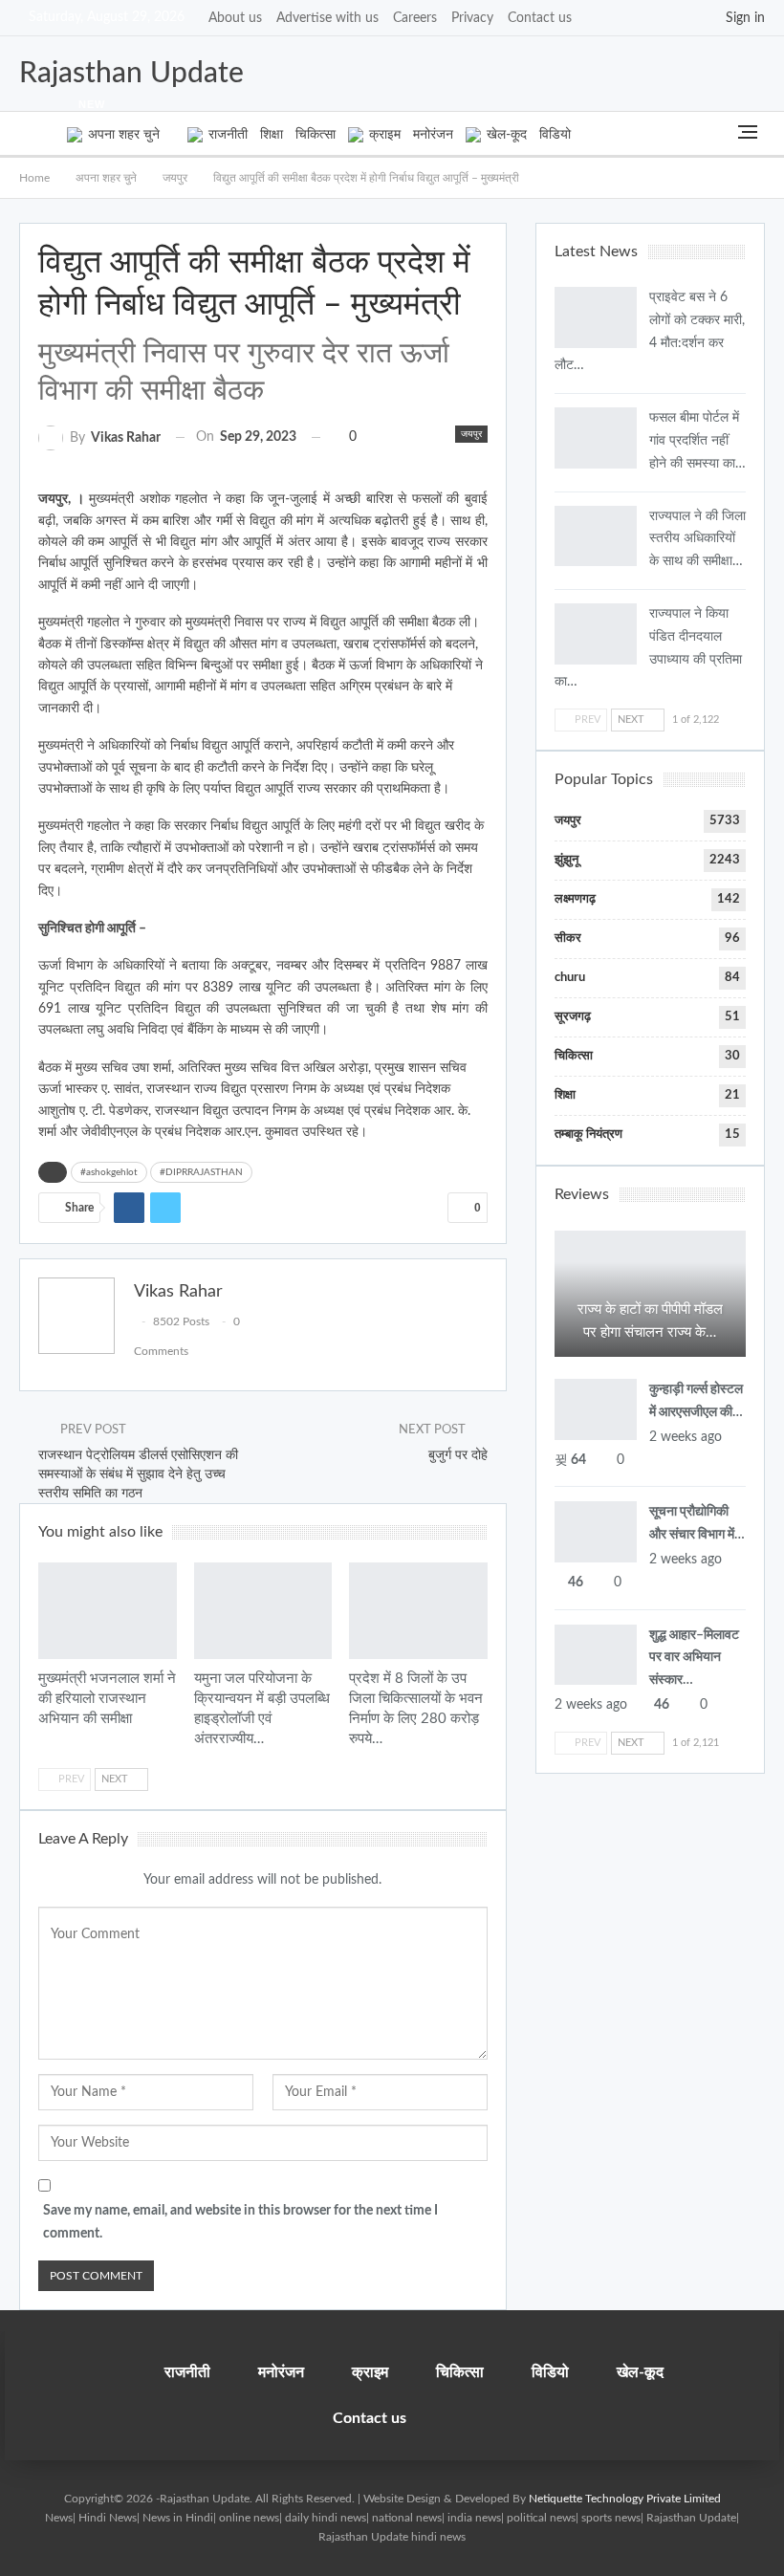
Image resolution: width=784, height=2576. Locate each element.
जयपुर (471, 434)
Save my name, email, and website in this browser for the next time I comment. (240, 2222)
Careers (415, 18)
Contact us (540, 18)
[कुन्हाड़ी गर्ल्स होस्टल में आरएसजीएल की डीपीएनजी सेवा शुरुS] (596, 1409)
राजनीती (228, 135)
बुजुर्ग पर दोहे (458, 1455)
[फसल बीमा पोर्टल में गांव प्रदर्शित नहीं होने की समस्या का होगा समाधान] (596, 438)
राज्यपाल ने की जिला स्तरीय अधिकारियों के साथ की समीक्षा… (697, 539)
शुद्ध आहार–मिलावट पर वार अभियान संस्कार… (694, 1658)
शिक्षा (272, 135)
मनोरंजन (433, 135)
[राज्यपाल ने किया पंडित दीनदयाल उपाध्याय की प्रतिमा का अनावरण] (596, 634)
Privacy (472, 18)
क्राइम (385, 135)
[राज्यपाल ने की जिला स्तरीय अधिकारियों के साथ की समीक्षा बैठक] (596, 536)
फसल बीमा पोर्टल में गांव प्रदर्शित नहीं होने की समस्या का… (697, 441)
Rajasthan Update (131, 74)
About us (235, 18)
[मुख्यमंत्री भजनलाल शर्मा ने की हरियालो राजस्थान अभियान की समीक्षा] (108, 1611)
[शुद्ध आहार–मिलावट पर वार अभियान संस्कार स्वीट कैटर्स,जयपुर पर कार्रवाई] (596, 1655)
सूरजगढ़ (573, 1017)
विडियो (555, 135)
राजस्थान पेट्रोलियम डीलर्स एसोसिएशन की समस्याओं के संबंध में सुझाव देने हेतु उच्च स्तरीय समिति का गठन (138, 1474)
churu (570, 978)
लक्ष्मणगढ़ (575, 899)
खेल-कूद (507, 135)
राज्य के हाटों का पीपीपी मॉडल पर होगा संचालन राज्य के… (650, 1321)
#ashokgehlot (109, 1172)
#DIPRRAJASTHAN (201, 1172)
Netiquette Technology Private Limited (625, 2499)
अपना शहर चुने (119, 127)
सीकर (568, 939)
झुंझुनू (566, 860)
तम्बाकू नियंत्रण (588, 1135)
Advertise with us (327, 18)
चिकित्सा (316, 135)
